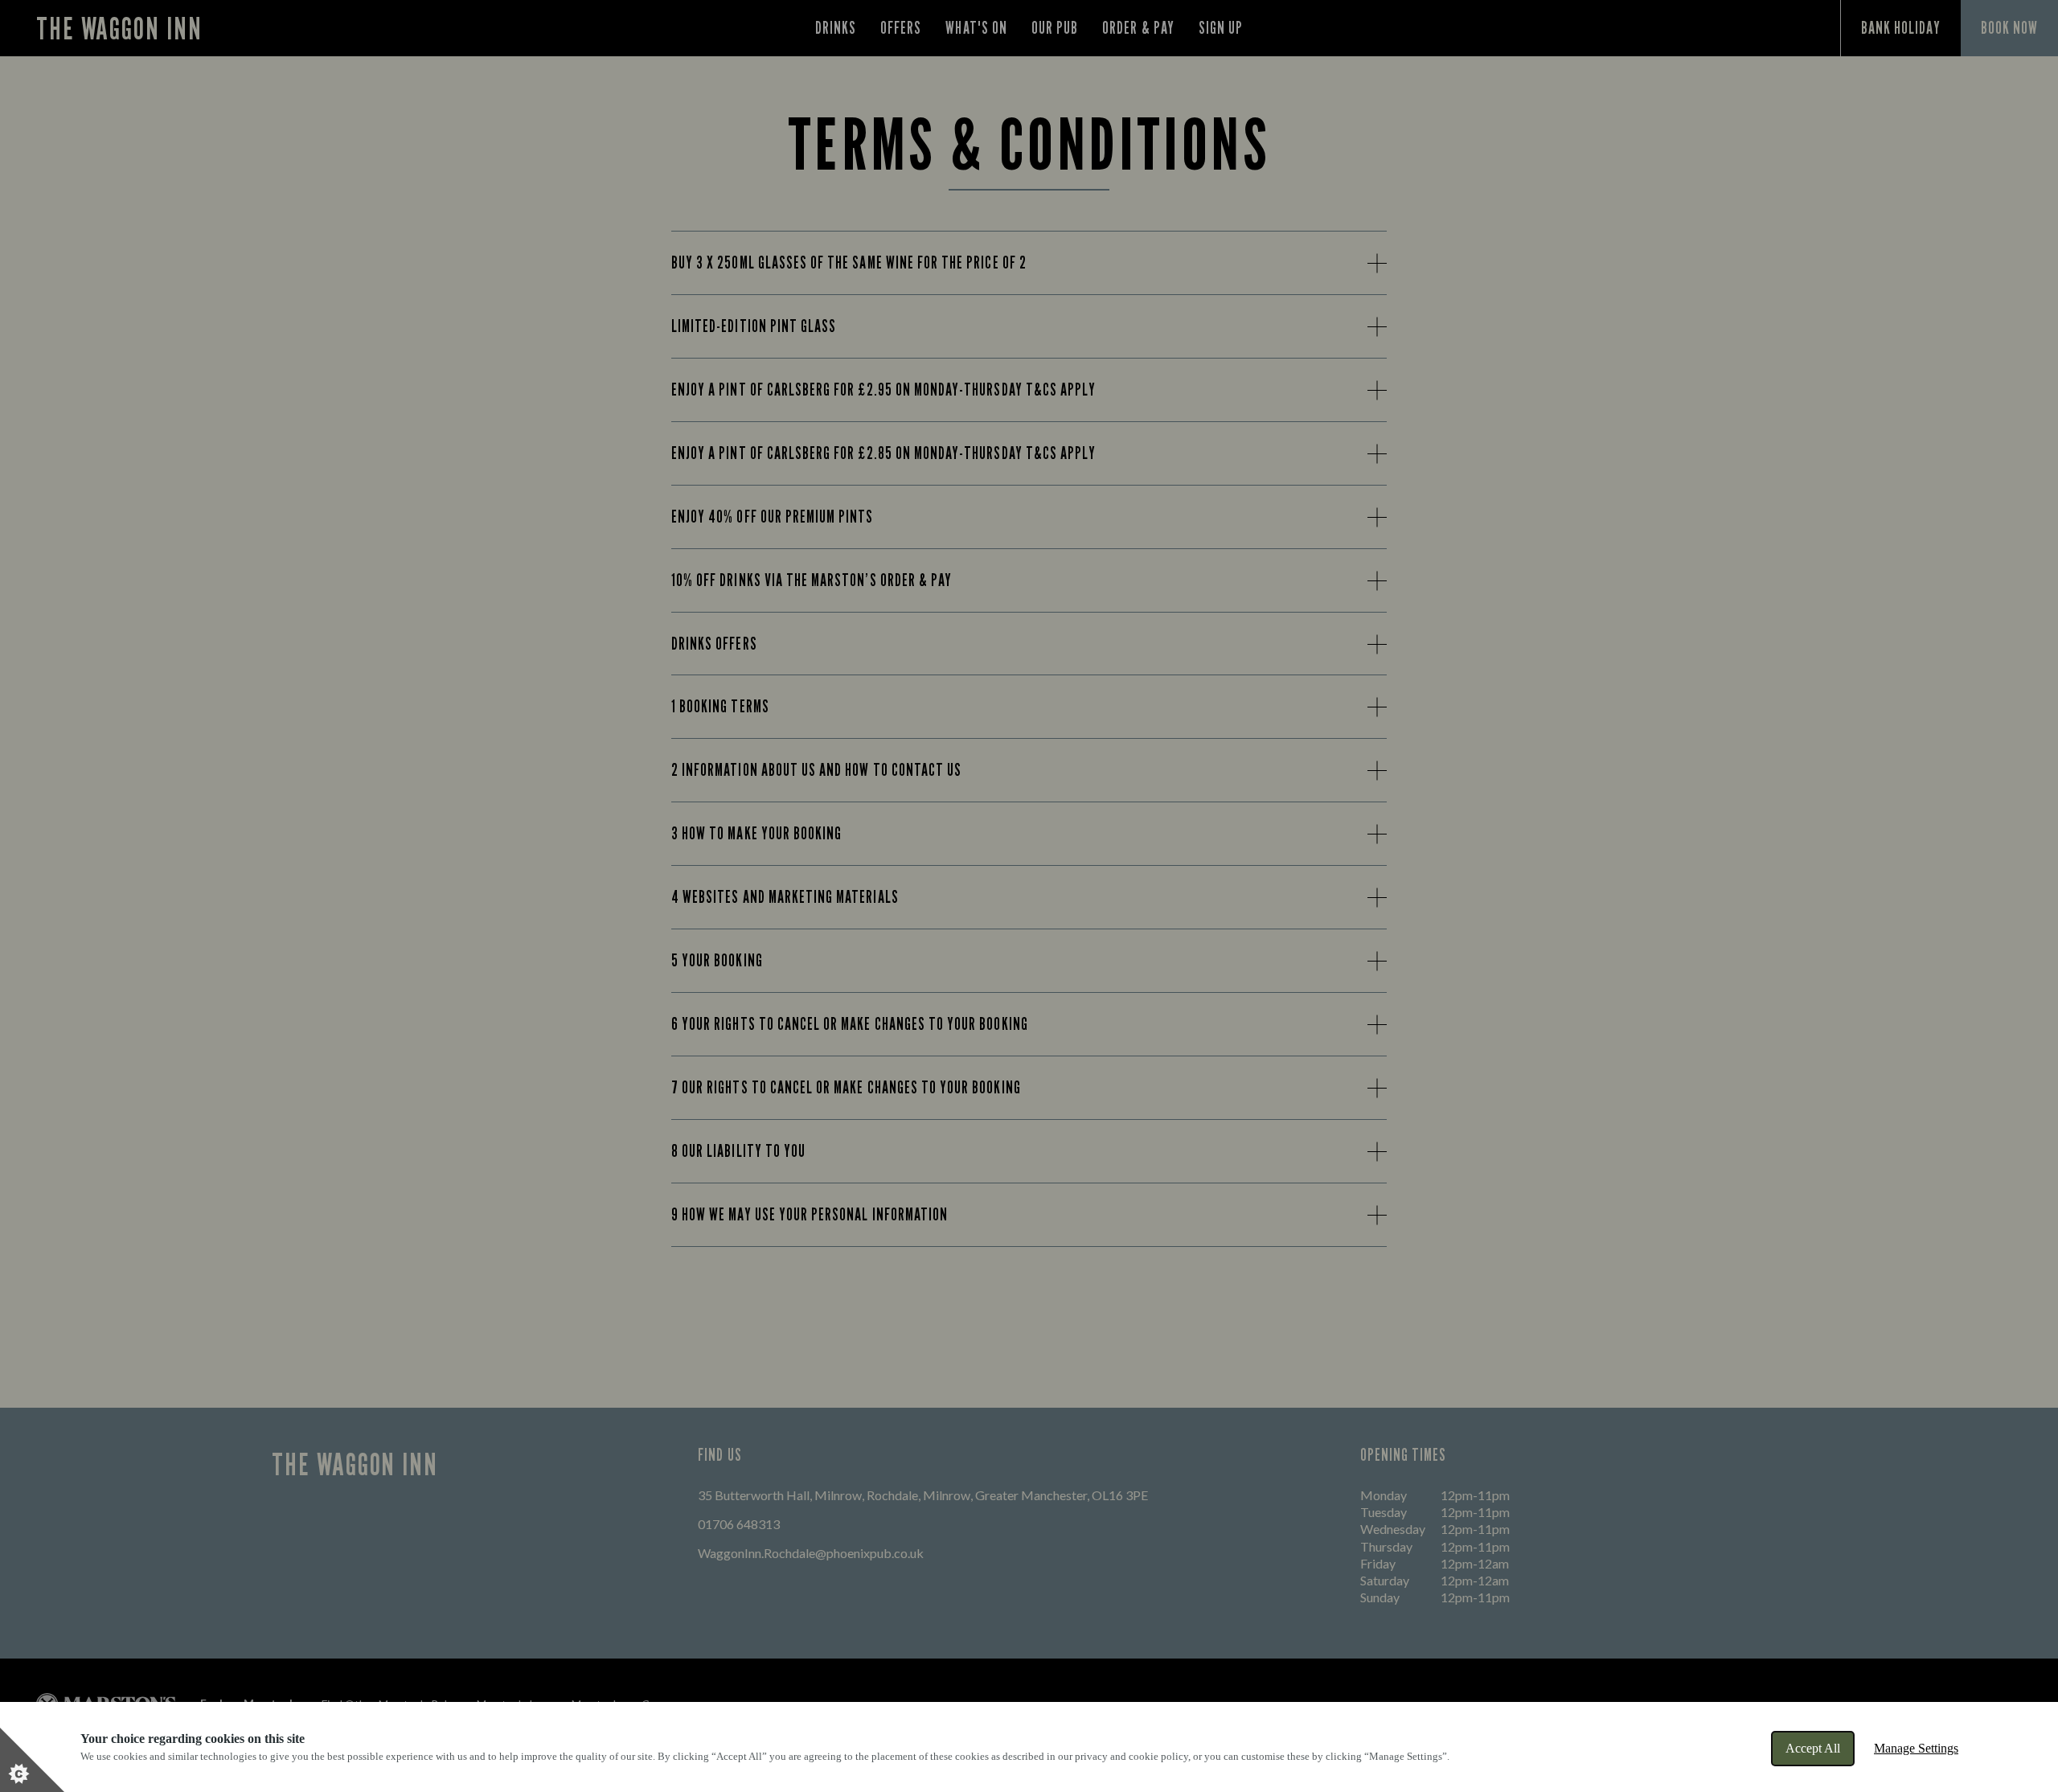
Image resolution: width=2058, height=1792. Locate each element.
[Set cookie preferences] (32, 1760)
